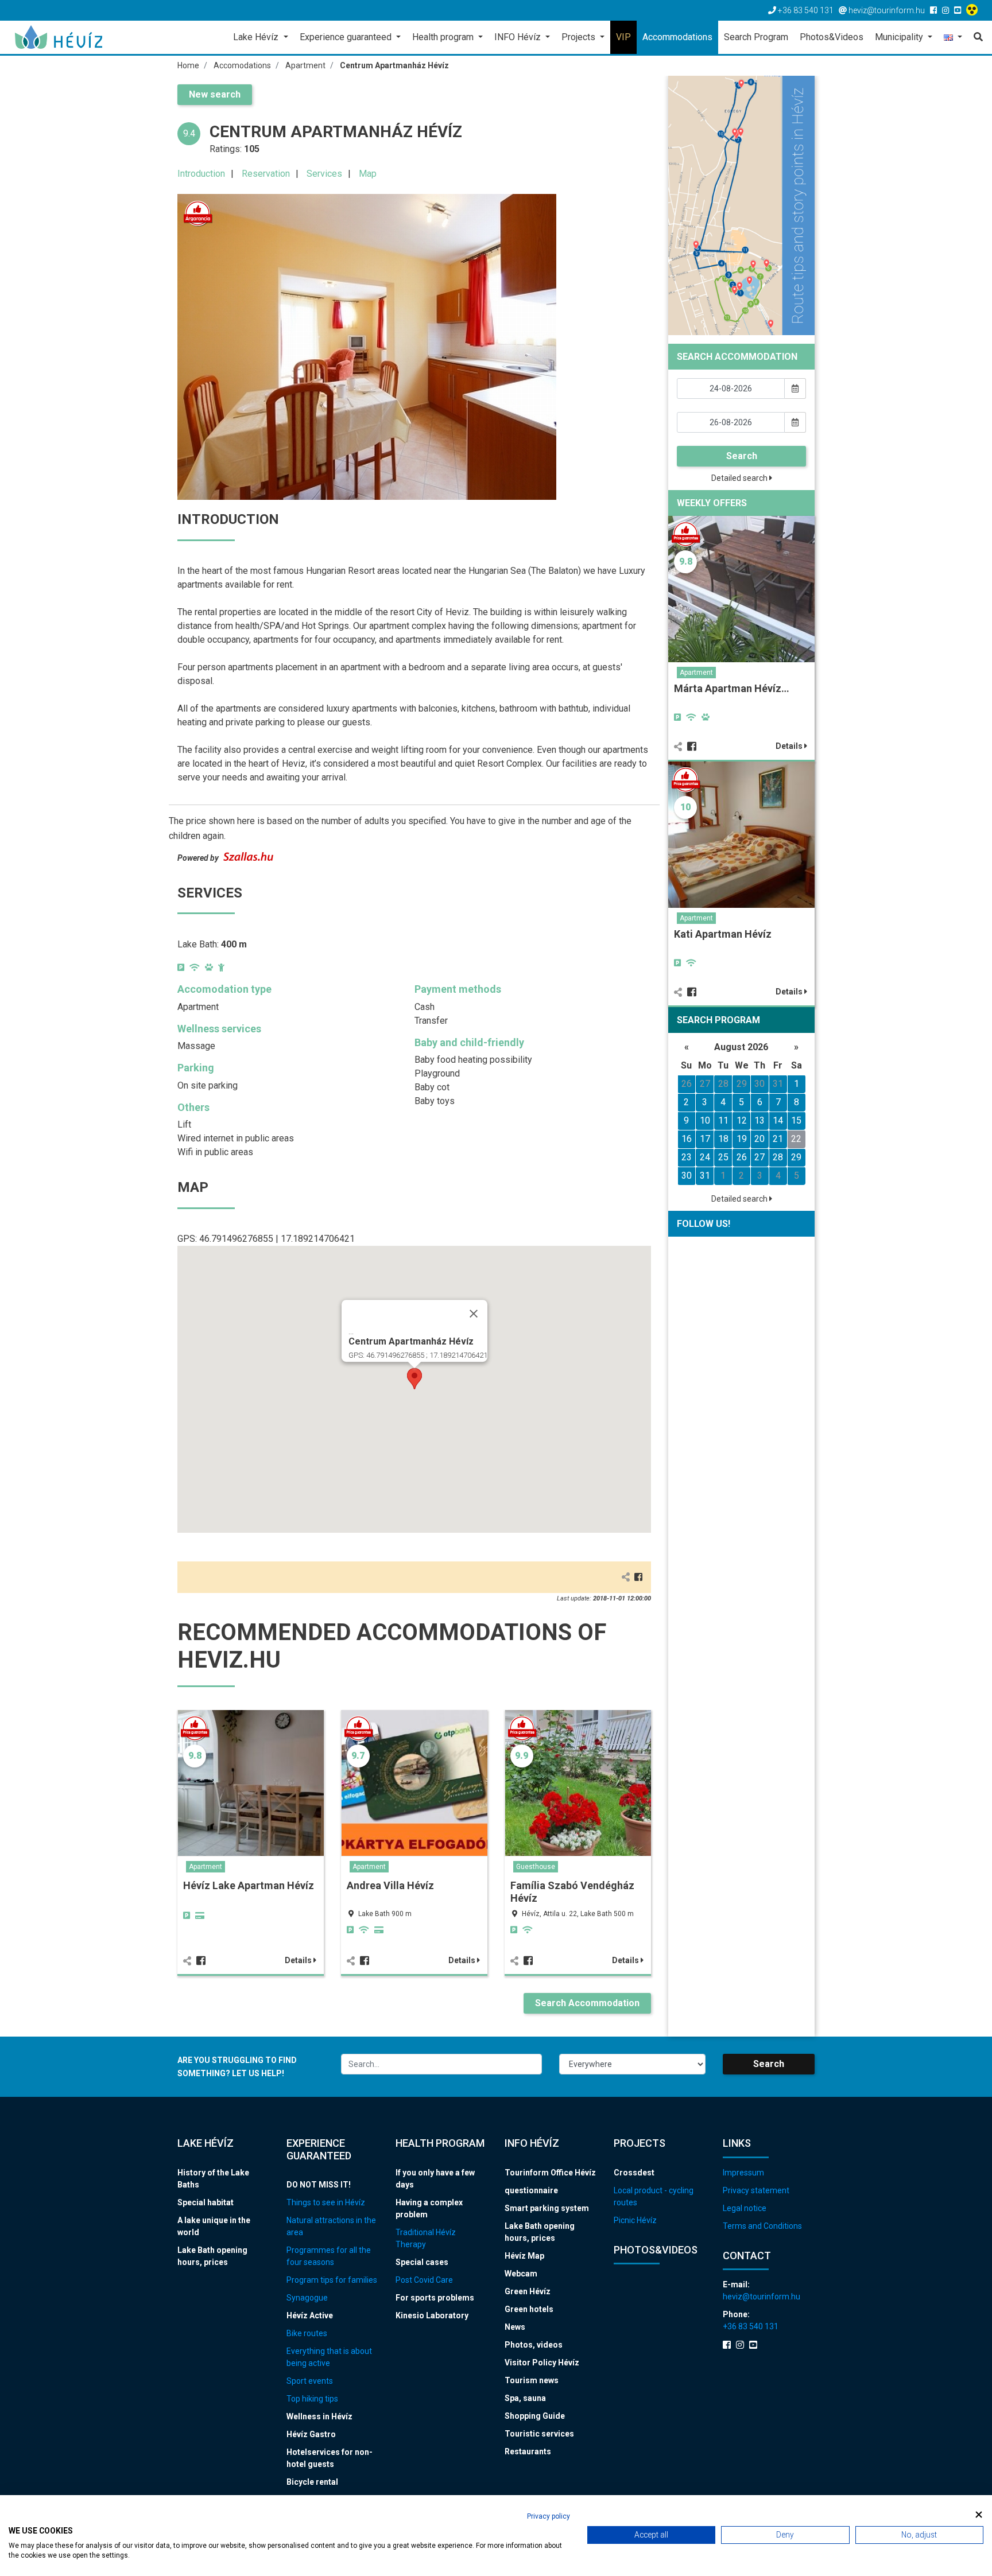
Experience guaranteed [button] (347, 37)
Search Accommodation (587, 2003)
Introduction (201, 174)
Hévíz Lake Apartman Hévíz (249, 1885)
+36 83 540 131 (751, 2326)
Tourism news (532, 2380)
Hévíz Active (310, 2315)
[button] (953, 38)
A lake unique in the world (214, 2226)
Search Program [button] (756, 37)
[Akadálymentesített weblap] (973, 10)
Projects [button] (580, 37)
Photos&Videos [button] (832, 37)
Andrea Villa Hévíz (390, 1885)
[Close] (474, 1314)
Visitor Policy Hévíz (542, 2363)
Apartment (206, 1867)
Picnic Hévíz (635, 2220)
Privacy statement (756, 2190)
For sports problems (435, 2298)
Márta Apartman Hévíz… (732, 688)
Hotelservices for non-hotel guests (330, 2458)
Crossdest (634, 2173)
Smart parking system (547, 2208)
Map (368, 174)
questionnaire (531, 2190)
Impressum (743, 2173)
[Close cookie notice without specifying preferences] (979, 2515)
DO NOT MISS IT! (319, 2185)
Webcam (521, 2274)
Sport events (310, 2381)
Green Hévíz (528, 2291)
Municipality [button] (900, 37)
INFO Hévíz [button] (519, 37)
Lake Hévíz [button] (257, 37)
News (515, 2327)
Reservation (266, 174)
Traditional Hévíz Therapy (426, 2238)
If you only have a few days (435, 2179)
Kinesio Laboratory (432, 2315)
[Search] (975, 37)
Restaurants (528, 2451)
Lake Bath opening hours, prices (212, 2256)
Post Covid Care (424, 2280)
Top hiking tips (312, 2399)
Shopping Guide (535, 2416)
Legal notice (745, 2208)
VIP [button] (623, 37)
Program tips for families (332, 2280)
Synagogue (307, 2298)
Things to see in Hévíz (326, 2202)
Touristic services (539, 2434)
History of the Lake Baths (213, 2179)
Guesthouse (536, 1867)
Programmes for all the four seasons (329, 2256)
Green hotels (529, 2309)
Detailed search (740, 478)
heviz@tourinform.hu (762, 2297)
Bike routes (307, 2333)
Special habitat (206, 2202)
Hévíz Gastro (311, 2434)
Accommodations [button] (677, 37)
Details (299, 1960)
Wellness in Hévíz (319, 2416)
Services (324, 174)
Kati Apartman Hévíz (723, 934)
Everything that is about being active (329, 2357)
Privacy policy (549, 2516)
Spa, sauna (525, 2398)
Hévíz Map (524, 2256)
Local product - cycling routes (654, 2196)
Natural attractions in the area (331, 2226)
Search (742, 456)
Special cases (422, 2262)
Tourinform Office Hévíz (550, 2173)
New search (215, 94)
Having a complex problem (429, 2208)
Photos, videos (534, 2345)
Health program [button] (444, 37)
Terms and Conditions (762, 2226)
